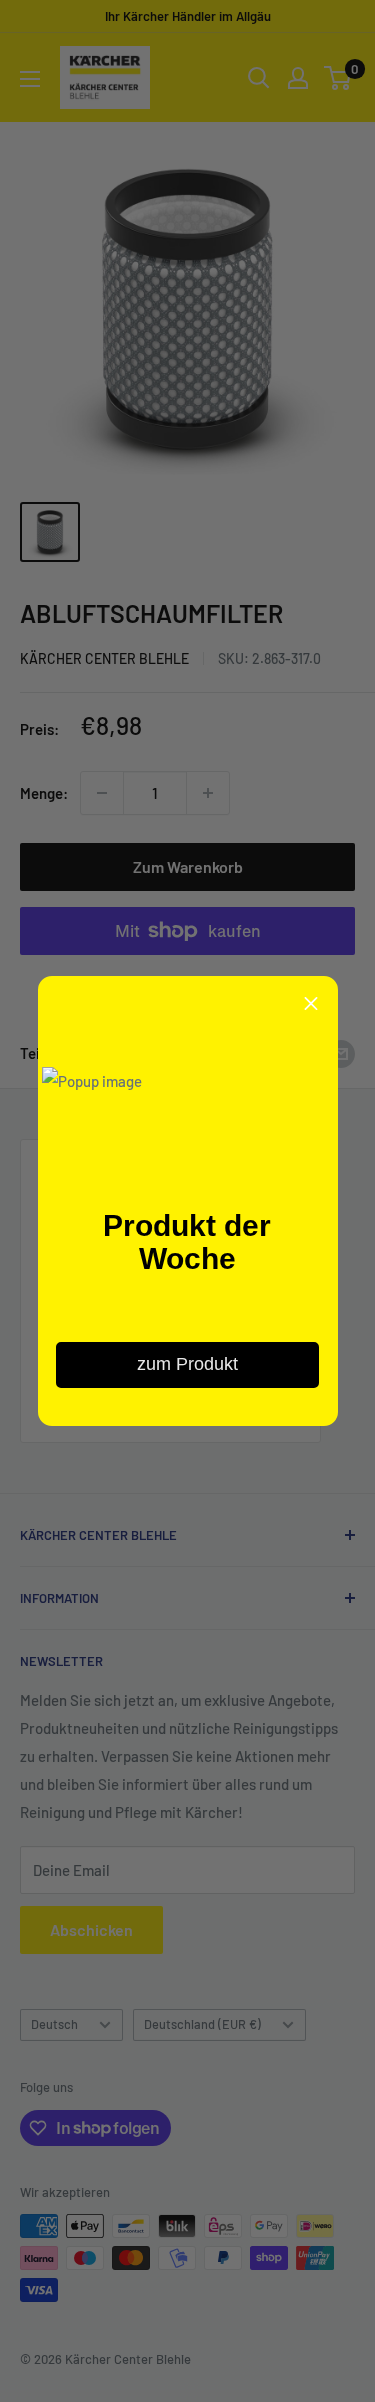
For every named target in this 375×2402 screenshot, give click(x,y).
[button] (311, 1003)
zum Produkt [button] (187, 1364)
